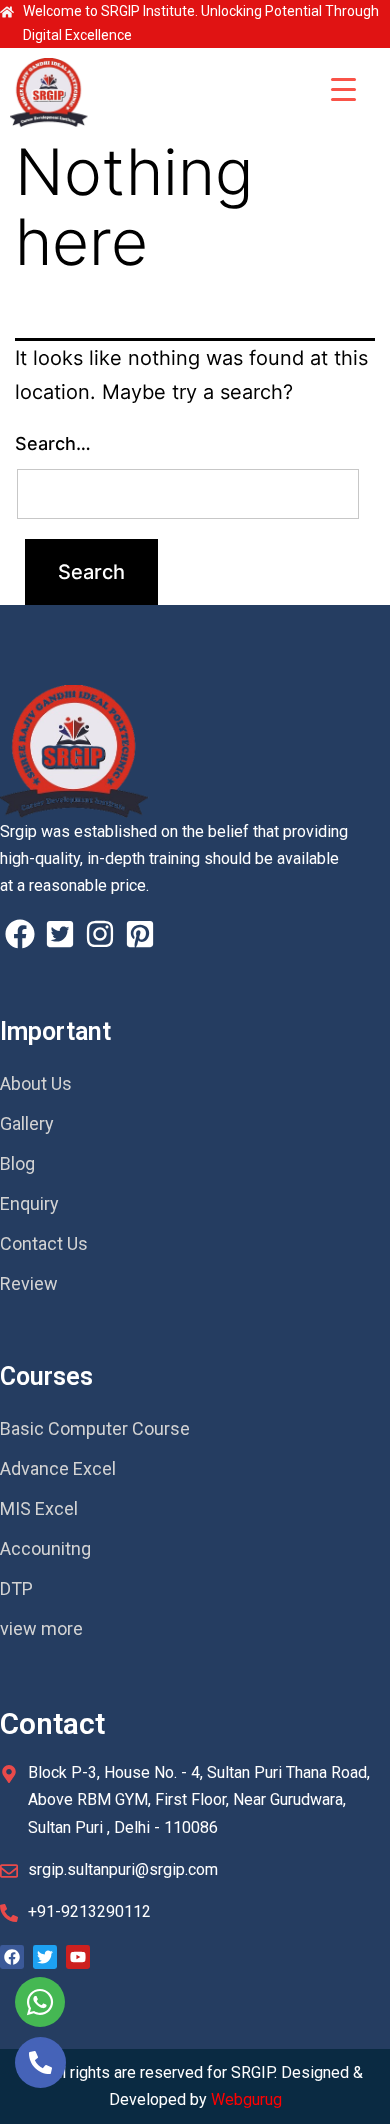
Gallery (27, 1123)
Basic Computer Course (95, 1428)
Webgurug (246, 2099)
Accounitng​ (45, 1548)
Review (29, 1283)
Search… (53, 443)
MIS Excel (39, 1508)
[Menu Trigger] (343, 88)
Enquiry (29, 1203)
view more (41, 1628)
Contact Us (44, 1243)
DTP (16, 1588)
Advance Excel (58, 1468)
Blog (17, 1163)
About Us (36, 1083)
